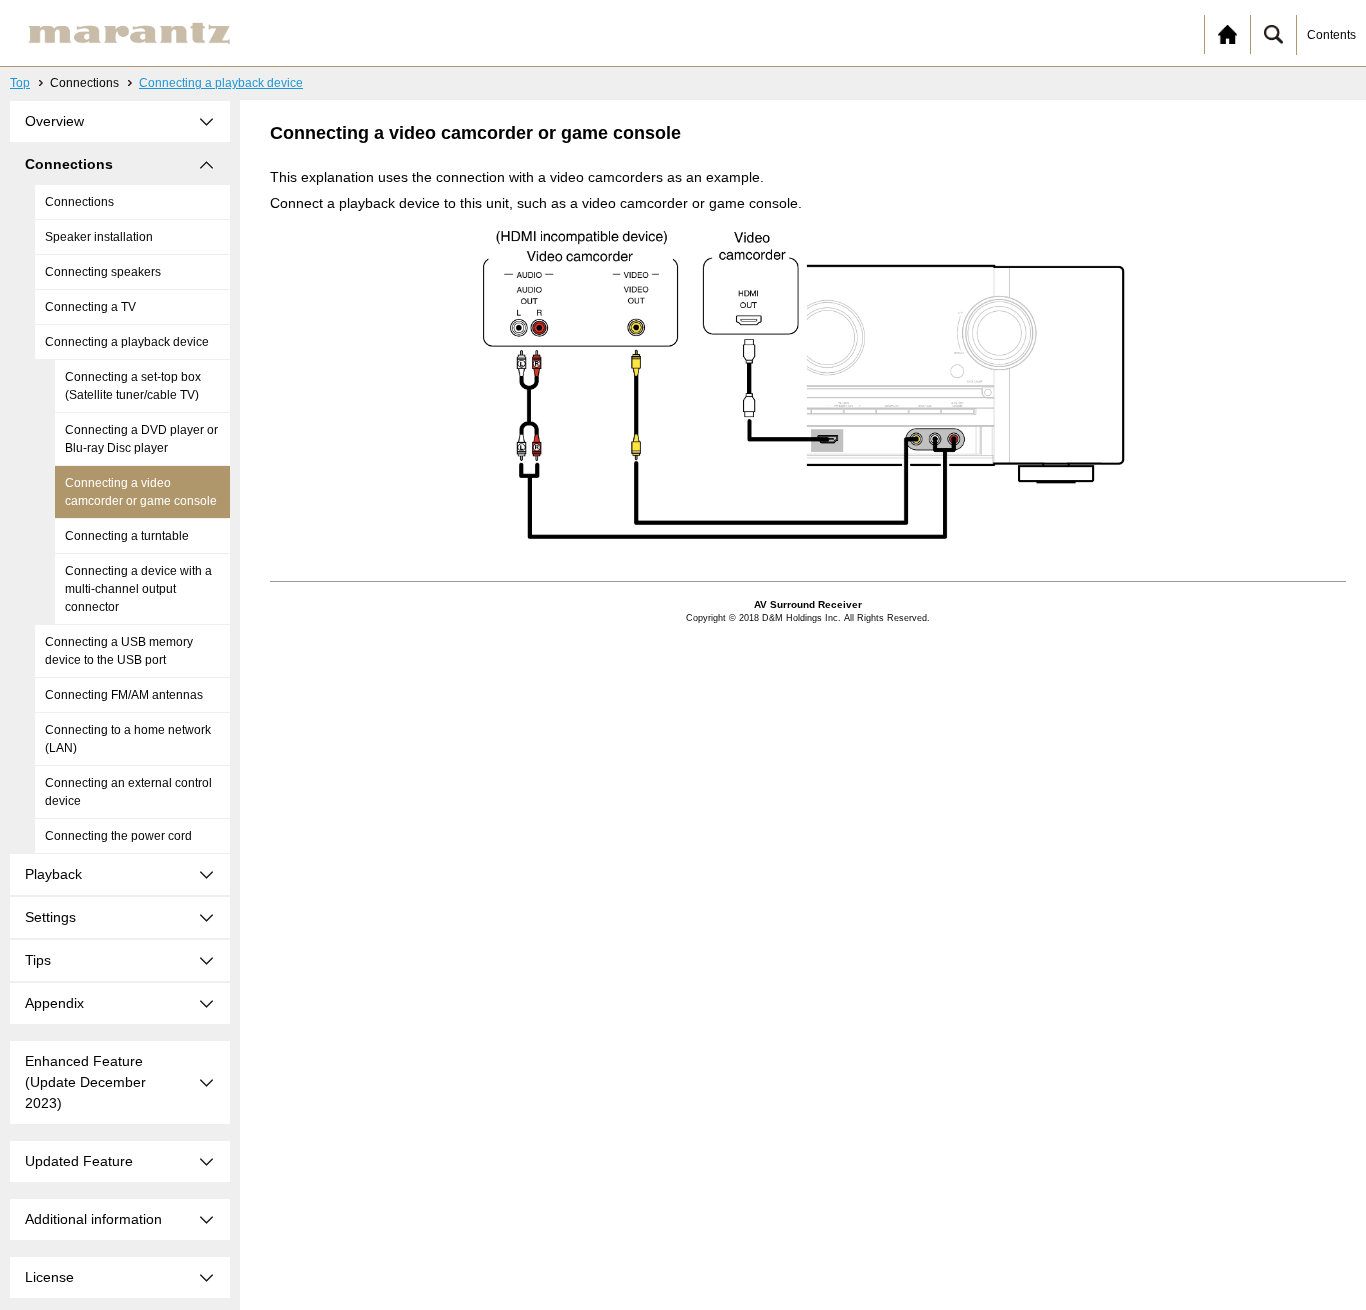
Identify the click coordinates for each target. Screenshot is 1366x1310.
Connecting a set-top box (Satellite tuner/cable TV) (133, 386)
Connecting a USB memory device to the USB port (119, 651)
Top (20, 83)
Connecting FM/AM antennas (124, 695)
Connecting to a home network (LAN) (128, 739)
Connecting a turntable (127, 536)
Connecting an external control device (128, 792)
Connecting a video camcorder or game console (141, 492)
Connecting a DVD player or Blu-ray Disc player (141, 439)
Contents (1331, 35)
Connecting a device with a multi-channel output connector (138, 589)
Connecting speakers (103, 272)
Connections (79, 202)
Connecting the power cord (118, 836)
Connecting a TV (90, 307)
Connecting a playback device (221, 83)
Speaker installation (99, 237)
